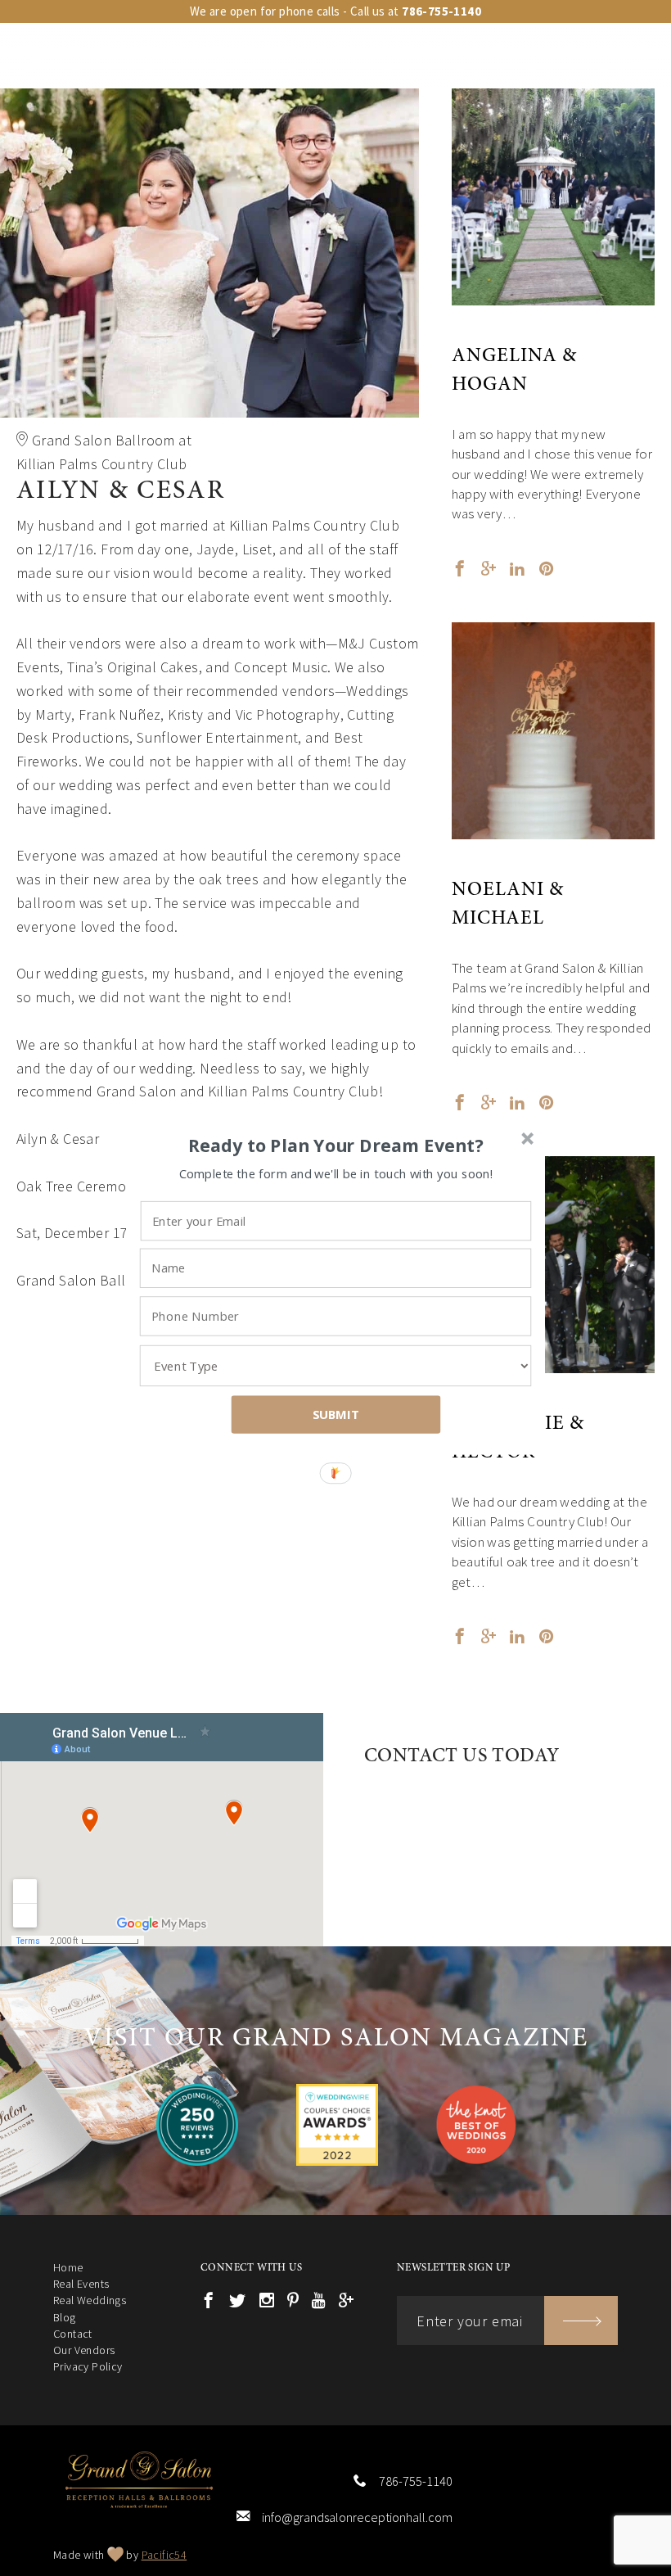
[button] (336, 1146)
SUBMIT (336, 1414)
